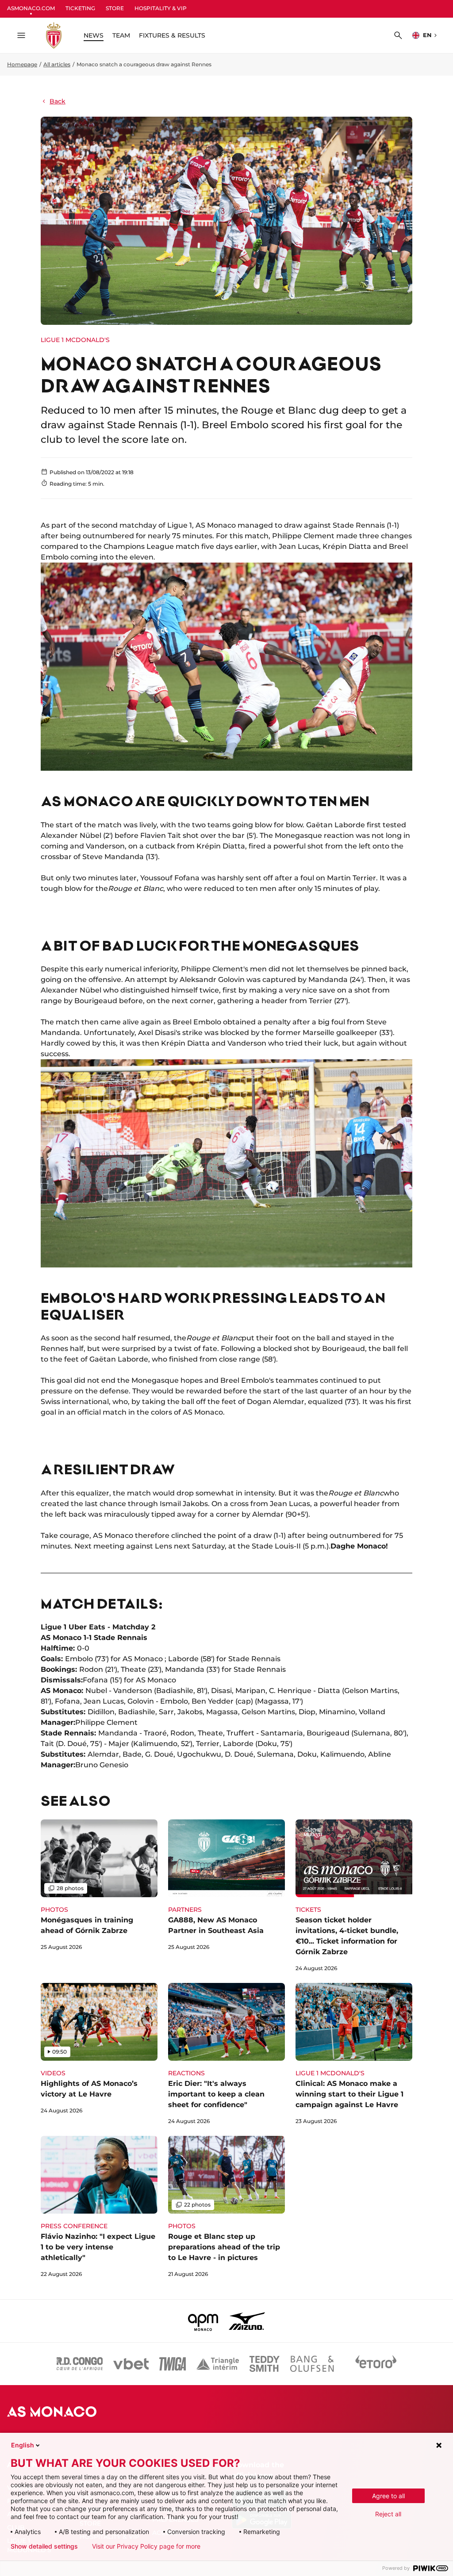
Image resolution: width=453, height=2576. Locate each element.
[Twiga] (173, 2364)
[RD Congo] (80, 2364)
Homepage (22, 64)
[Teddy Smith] (265, 2364)
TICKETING (80, 8)
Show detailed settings (44, 2546)
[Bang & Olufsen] (312, 2364)
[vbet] (131, 2364)
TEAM (121, 35)
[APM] (203, 2321)
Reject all (388, 2514)
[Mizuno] (247, 2321)
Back (58, 101)
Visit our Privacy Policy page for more (146, 2546)
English (23, 2445)
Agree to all (388, 2496)
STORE (115, 8)
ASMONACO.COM (31, 8)
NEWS (94, 35)
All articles (57, 64)
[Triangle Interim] (218, 2364)
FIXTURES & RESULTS (172, 35)
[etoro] (376, 2364)
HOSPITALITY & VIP (161, 8)
